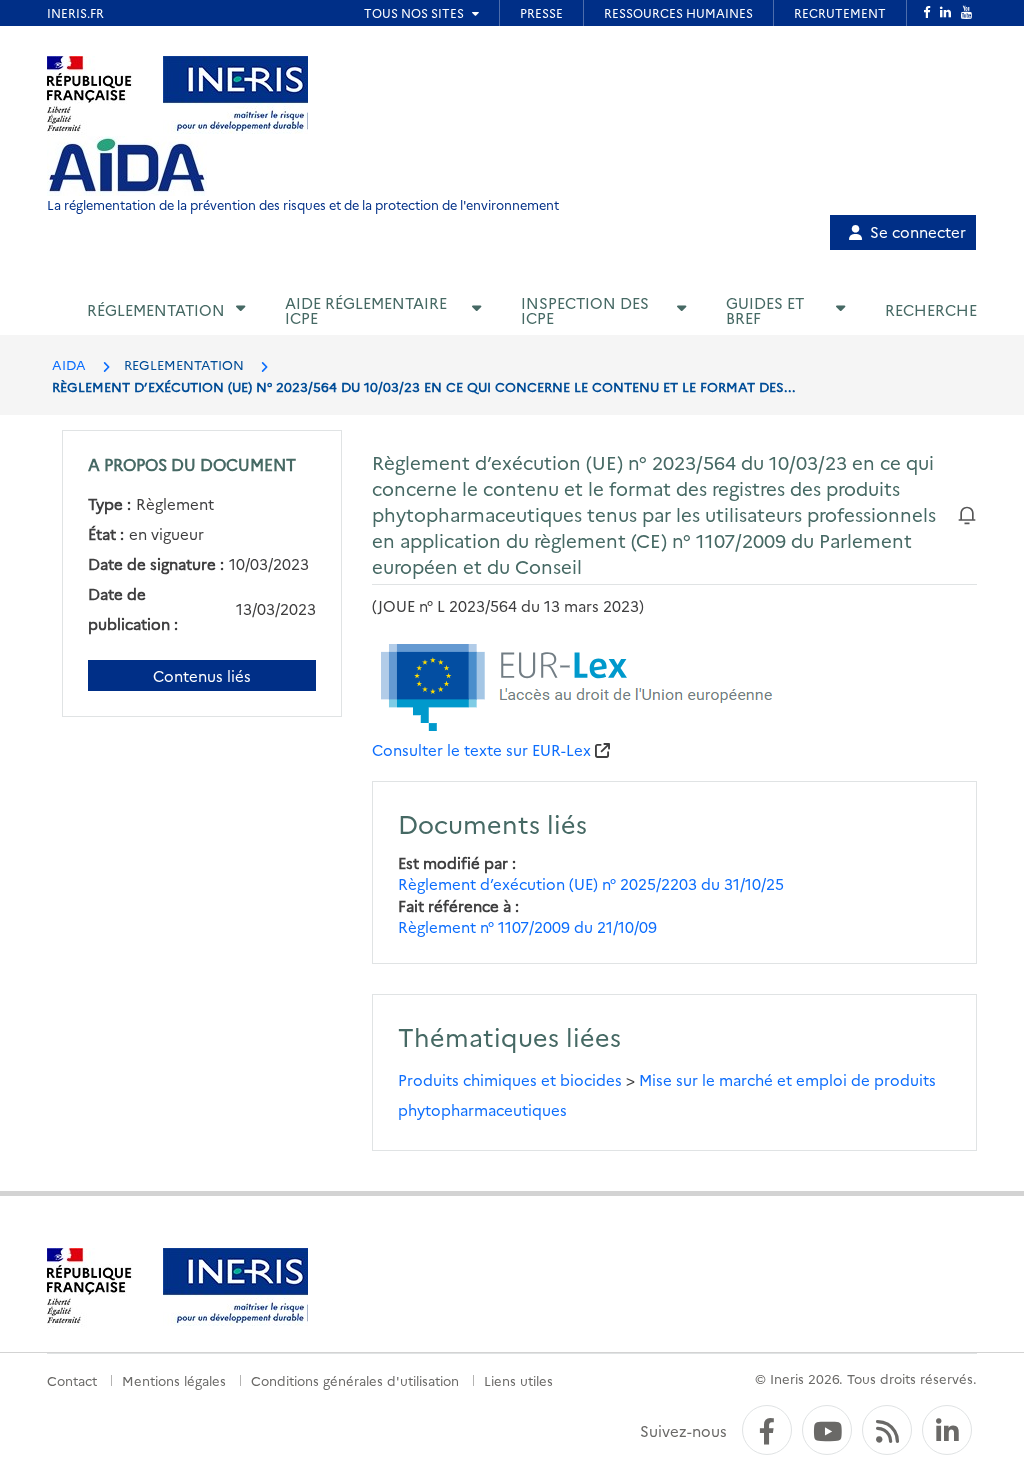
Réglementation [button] (156, 309)
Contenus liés (202, 675)
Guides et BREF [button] (765, 310)
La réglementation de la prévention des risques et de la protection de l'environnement (303, 204)
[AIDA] (127, 166)
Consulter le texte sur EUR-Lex (481, 749)
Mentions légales (174, 1380)
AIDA (69, 364)
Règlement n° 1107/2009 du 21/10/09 (527, 926)
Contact (72, 1380)
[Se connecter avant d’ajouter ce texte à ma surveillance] (967, 513)
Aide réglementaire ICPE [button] (366, 310)
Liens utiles (518, 1380)
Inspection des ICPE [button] (585, 310)
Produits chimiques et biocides (510, 1079)
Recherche (931, 309)
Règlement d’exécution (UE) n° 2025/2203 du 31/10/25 (591, 883)
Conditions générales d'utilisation (355, 1380)
